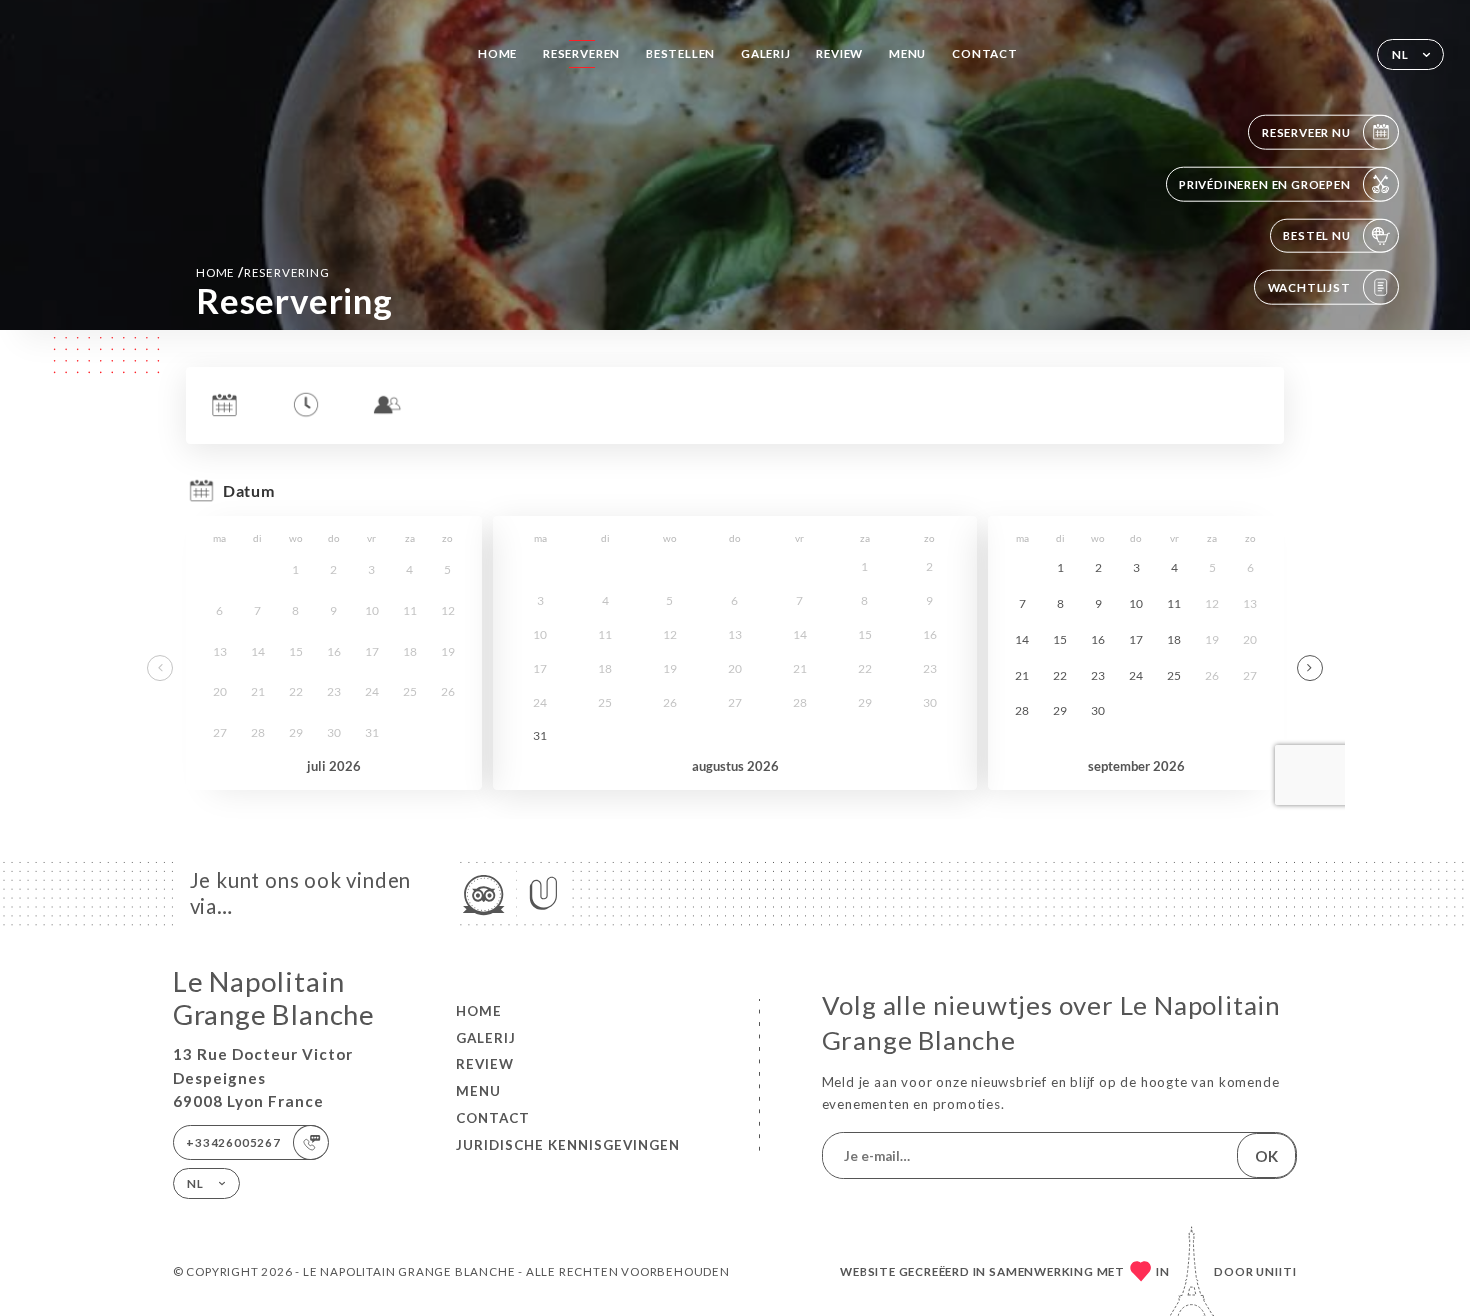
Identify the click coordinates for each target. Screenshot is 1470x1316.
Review (839, 53)
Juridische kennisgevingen (568, 1145)
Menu (907, 53)
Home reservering (263, 272)
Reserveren (581, 53)
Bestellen (680, 53)
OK (1266, 1156)
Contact (985, 53)
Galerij (766, 53)
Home (497, 53)
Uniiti (1276, 1271)
